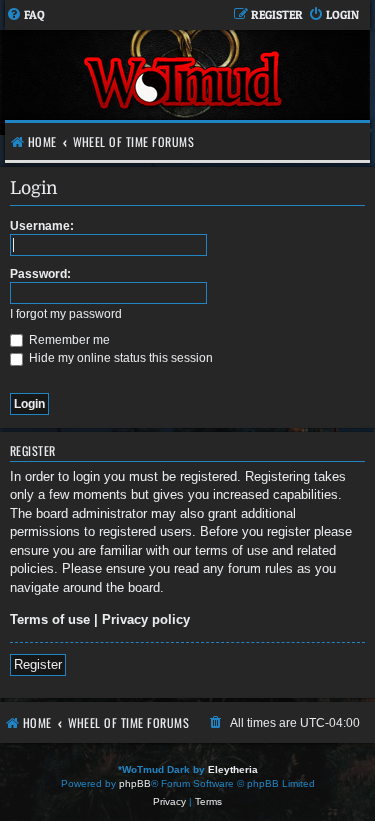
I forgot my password (66, 314)
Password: (40, 274)
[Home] (185, 82)
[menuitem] (25, 15)
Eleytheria (233, 769)
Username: (42, 226)
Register (38, 664)
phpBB (135, 783)
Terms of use (50, 619)
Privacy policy (146, 619)
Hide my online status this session (119, 358)
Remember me (68, 340)
